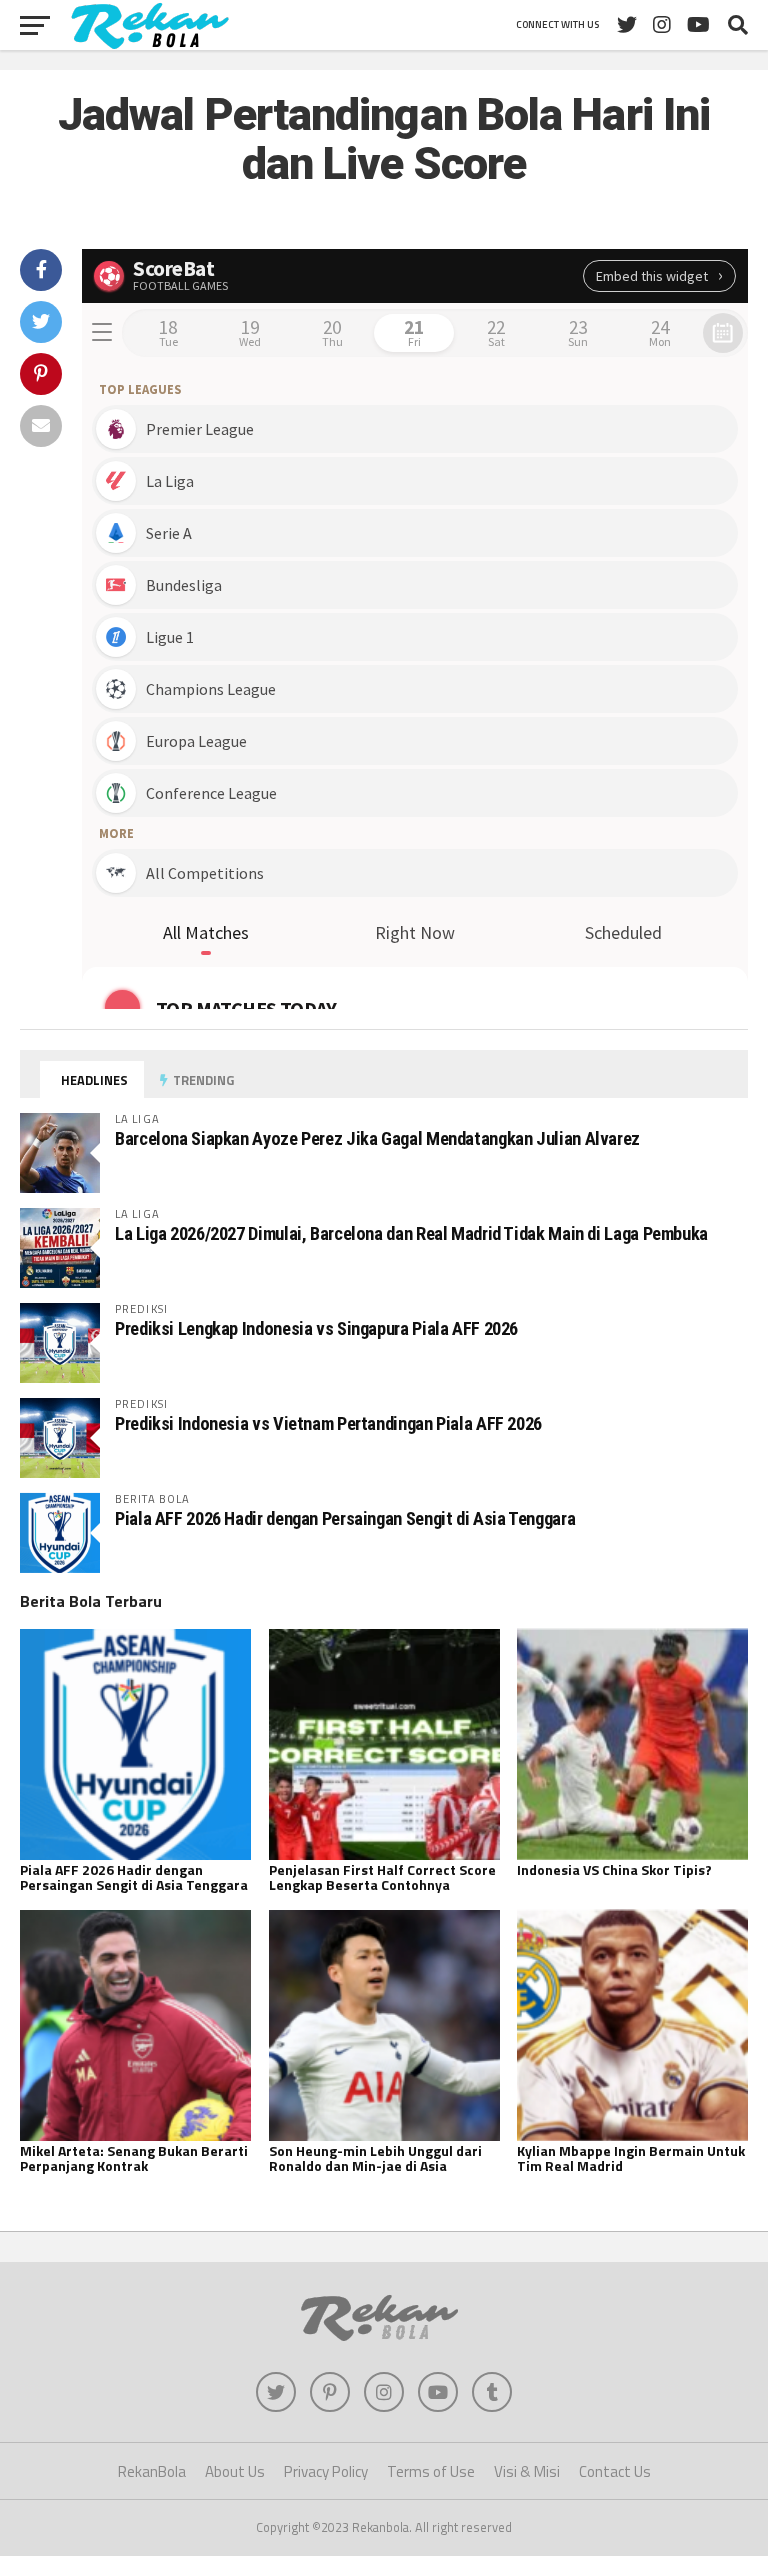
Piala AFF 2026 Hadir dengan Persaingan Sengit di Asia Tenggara (345, 1518)
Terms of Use (431, 2471)
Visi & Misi (527, 2471)
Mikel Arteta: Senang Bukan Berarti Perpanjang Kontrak (134, 2158)
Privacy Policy (326, 2471)
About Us (235, 2471)
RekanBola (152, 2471)
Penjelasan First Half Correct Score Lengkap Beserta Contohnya (382, 1877)
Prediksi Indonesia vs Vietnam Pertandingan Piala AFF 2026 (328, 1423)
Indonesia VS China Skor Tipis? (614, 1869)
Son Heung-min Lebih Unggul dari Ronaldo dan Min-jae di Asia (375, 2158)
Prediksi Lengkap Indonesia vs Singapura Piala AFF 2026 (316, 1328)
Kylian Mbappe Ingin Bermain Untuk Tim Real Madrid (631, 2158)
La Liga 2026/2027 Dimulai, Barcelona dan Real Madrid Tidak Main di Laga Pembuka (411, 1233)
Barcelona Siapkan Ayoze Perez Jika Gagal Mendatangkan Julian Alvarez (377, 1138)
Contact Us (615, 2471)
